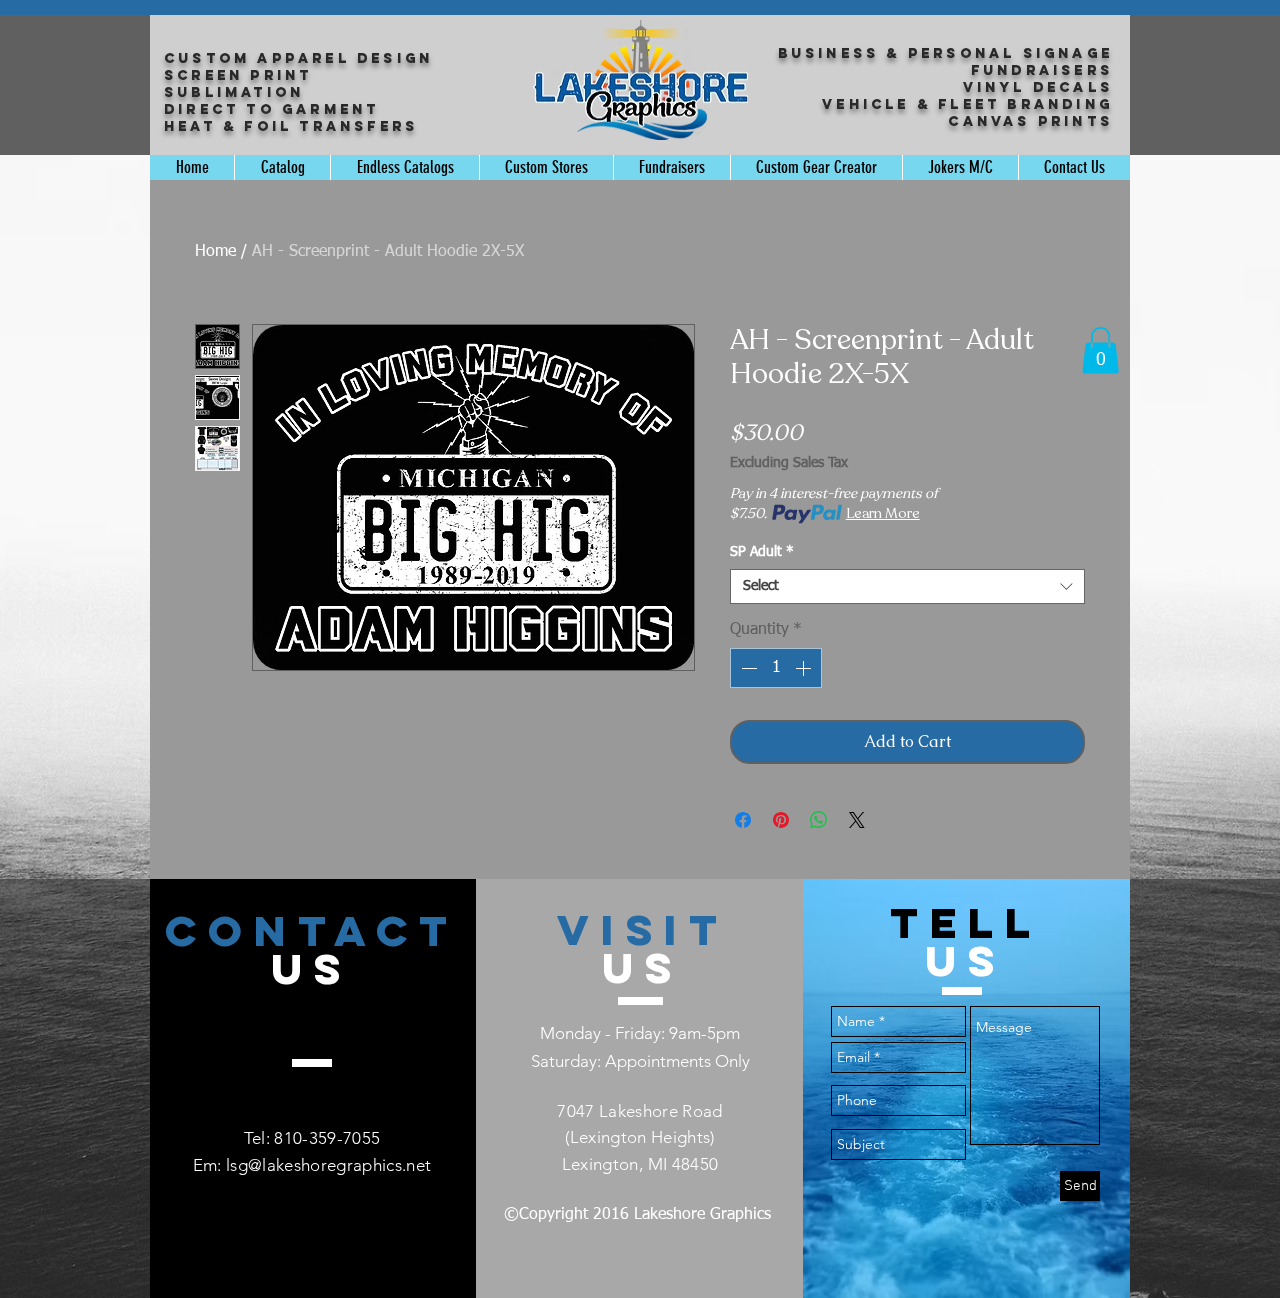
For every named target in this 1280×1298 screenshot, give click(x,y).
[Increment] (805, 668)
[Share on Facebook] (743, 820)
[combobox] (907, 586)
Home (215, 252)
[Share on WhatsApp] (819, 820)
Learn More (883, 513)
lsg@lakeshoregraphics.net (329, 1165)
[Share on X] (857, 820)
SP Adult (762, 552)
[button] (1100, 350)
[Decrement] (747, 668)
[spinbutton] (776, 668)
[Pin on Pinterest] (781, 820)
